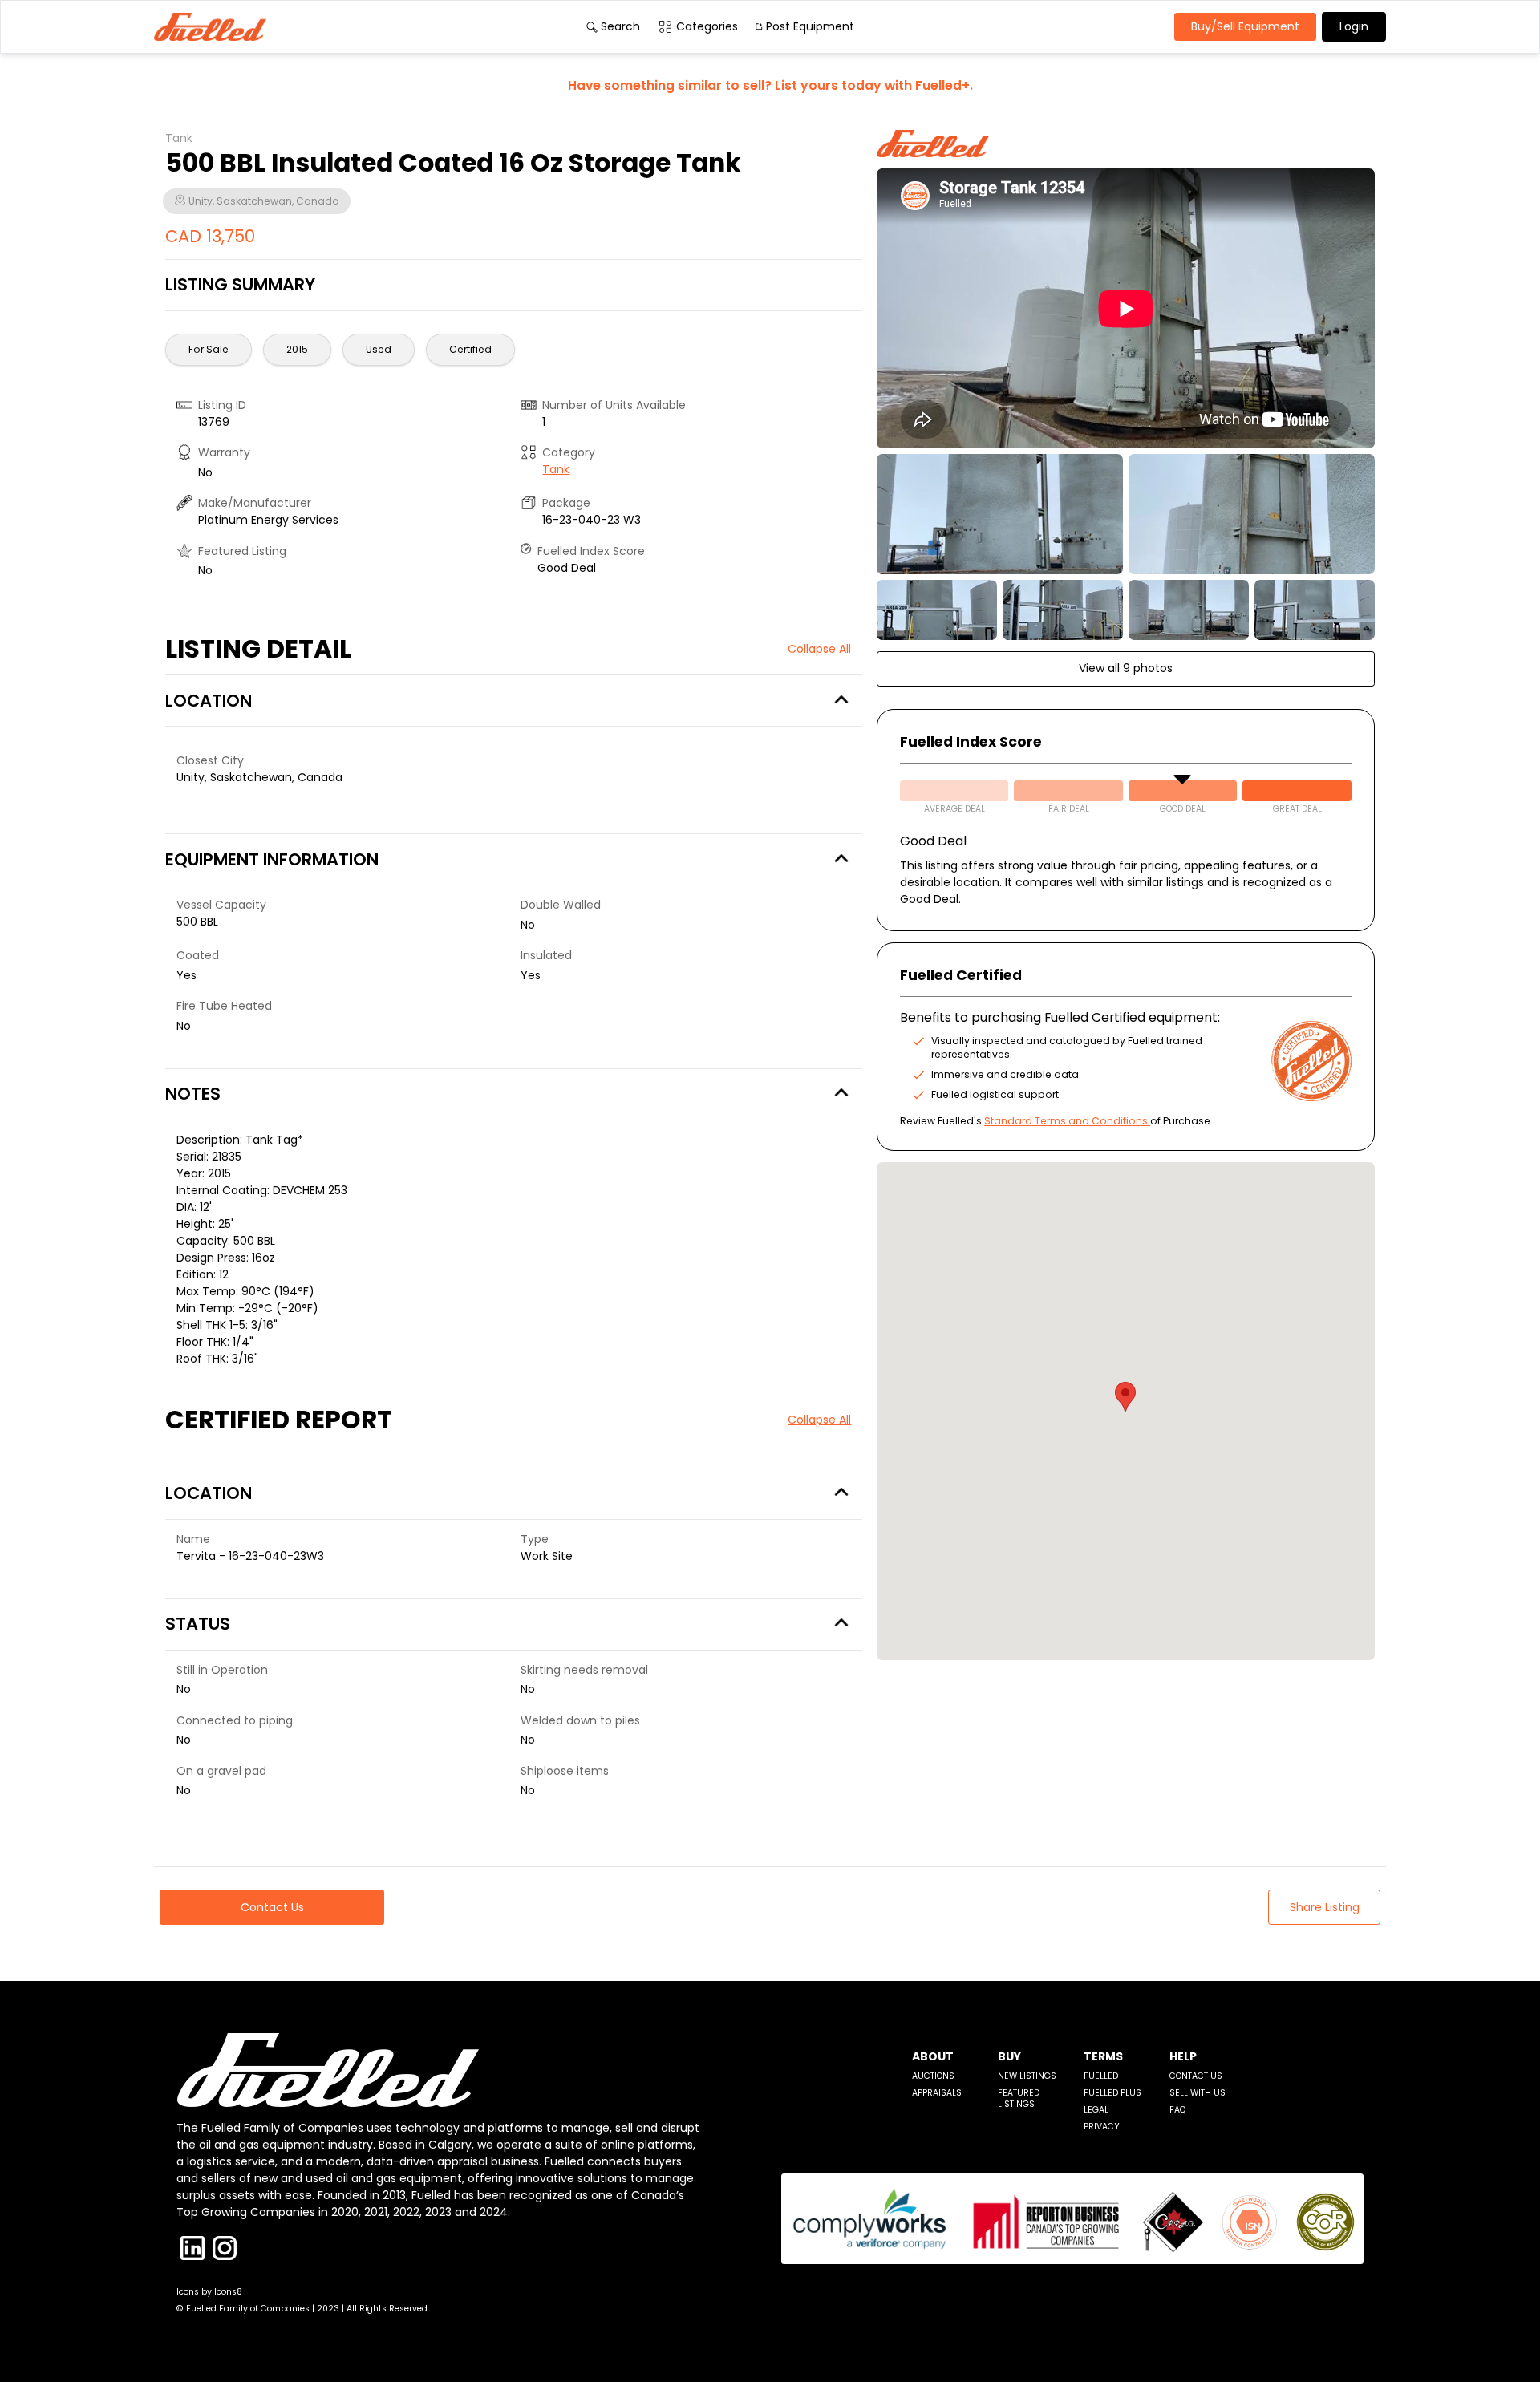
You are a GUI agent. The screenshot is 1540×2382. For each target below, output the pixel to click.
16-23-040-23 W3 (592, 520)
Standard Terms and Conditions (1066, 1121)
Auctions (933, 2076)
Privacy (1102, 2127)
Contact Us (1196, 2076)
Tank (556, 469)
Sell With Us (1198, 2093)
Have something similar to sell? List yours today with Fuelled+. (770, 85)
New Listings (1027, 2076)
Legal (1096, 2110)
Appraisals (937, 2093)
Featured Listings (1019, 2098)
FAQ (1177, 2110)
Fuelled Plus (1112, 2093)
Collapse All (819, 649)
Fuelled (1101, 2076)
